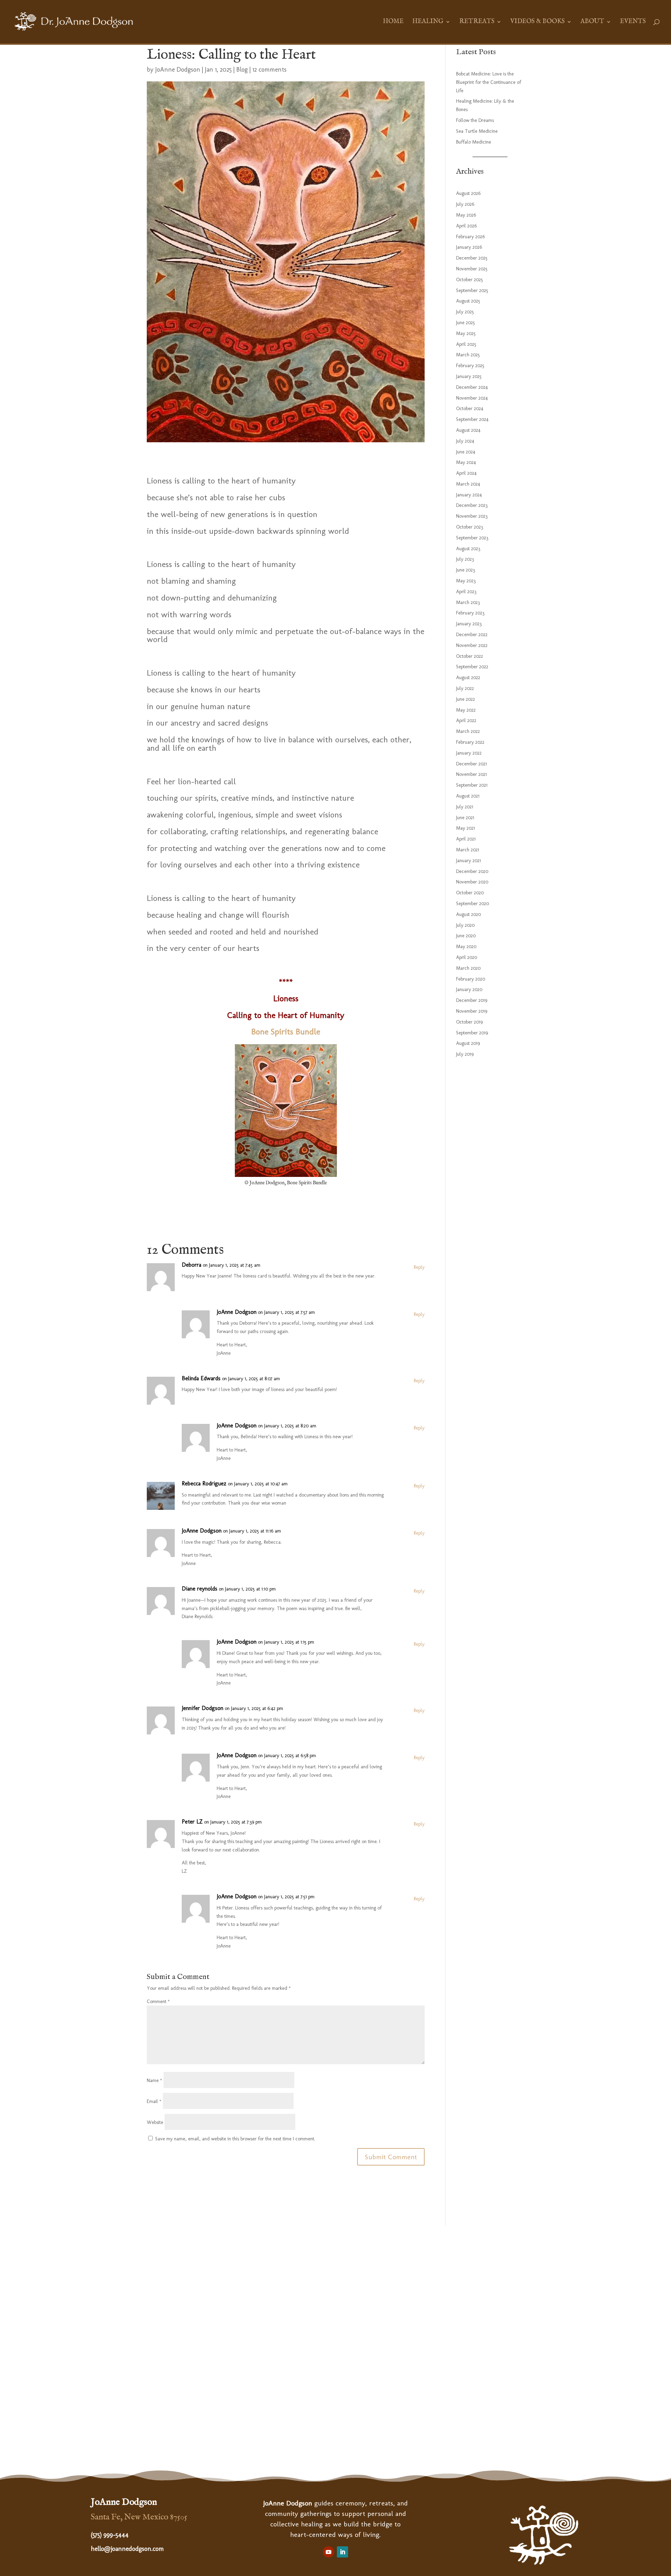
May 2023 (466, 581)
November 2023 (472, 516)
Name (154, 2080)
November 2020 (472, 882)
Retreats (477, 22)
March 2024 (468, 484)
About (592, 22)
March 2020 (468, 968)
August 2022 (468, 678)
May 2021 (466, 828)
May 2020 (466, 947)
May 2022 (466, 710)
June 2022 (466, 699)
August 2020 (468, 914)
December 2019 (472, 1000)
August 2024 (468, 430)
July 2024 (465, 441)
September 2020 (472, 904)
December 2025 (472, 258)
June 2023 (466, 570)
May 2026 (466, 215)
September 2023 (472, 538)
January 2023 (469, 624)
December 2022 (472, 635)
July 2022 (465, 688)
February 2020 (471, 979)
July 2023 (465, 559)
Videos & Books (537, 22)
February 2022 (470, 742)
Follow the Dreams (475, 120)
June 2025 (466, 323)
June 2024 (466, 452)
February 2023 (470, 613)
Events (633, 22)
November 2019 (472, 1011)
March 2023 (468, 602)
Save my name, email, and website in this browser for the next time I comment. (235, 2139)
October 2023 (470, 527)
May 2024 (466, 462)
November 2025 (472, 269)
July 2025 (465, 312)
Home (393, 22)
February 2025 (470, 366)
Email (154, 2101)
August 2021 (468, 796)
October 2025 (470, 280)
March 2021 (468, 850)
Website (155, 2122)
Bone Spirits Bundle (286, 1031)
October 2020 (470, 893)
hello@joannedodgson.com (127, 2549)
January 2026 (469, 247)
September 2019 (472, 1033)
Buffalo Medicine (474, 142)
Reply (419, 1267)
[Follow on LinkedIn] (342, 2552)
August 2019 (468, 1043)
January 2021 (468, 861)
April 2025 (466, 344)
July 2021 (465, 807)
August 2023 (468, 549)
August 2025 (468, 301)
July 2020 (465, 925)
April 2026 (466, 226)
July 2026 (465, 204)
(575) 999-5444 (110, 2535)
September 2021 (472, 785)
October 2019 (469, 1022)
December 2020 (472, 871)
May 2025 (466, 333)
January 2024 (469, 495)
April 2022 (466, 721)
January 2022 (469, 753)
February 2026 (470, 237)
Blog (242, 70)
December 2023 (472, 505)
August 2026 (468, 193)
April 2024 (466, 473)
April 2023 (466, 592)
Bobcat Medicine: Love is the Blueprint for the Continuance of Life (489, 82)
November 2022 (472, 645)
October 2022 (470, 656)
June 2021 (465, 818)
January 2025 (469, 376)
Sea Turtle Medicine (477, 131)
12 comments (269, 70)
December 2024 (472, 387)
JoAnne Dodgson (178, 70)
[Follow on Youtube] (329, 2552)
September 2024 (472, 419)
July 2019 (465, 1054)
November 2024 (472, 398)
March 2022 (468, 731)
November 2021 (471, 774)
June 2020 (466, 936)
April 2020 (467, 957)
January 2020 (469, 989)
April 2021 (466, 839)
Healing (428, 22)
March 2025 (468, 355)
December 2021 (471, 764)
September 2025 (472, 290)
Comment (158, 2002)
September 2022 (472, 667)
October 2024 (470, 409)
